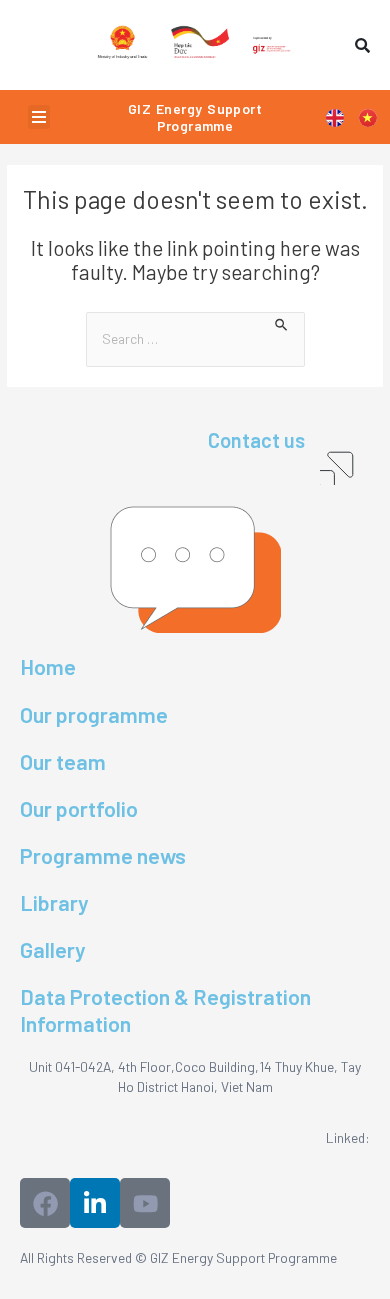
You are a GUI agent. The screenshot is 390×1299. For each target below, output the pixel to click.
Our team (63, 761)
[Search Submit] (282, 322)
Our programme (94, 714)
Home (48, 666)
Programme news (103, 855)
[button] (39, 117)
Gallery (53, 949)
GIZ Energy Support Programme (195, 117)
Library (54, 902)
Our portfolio (79, 808)
